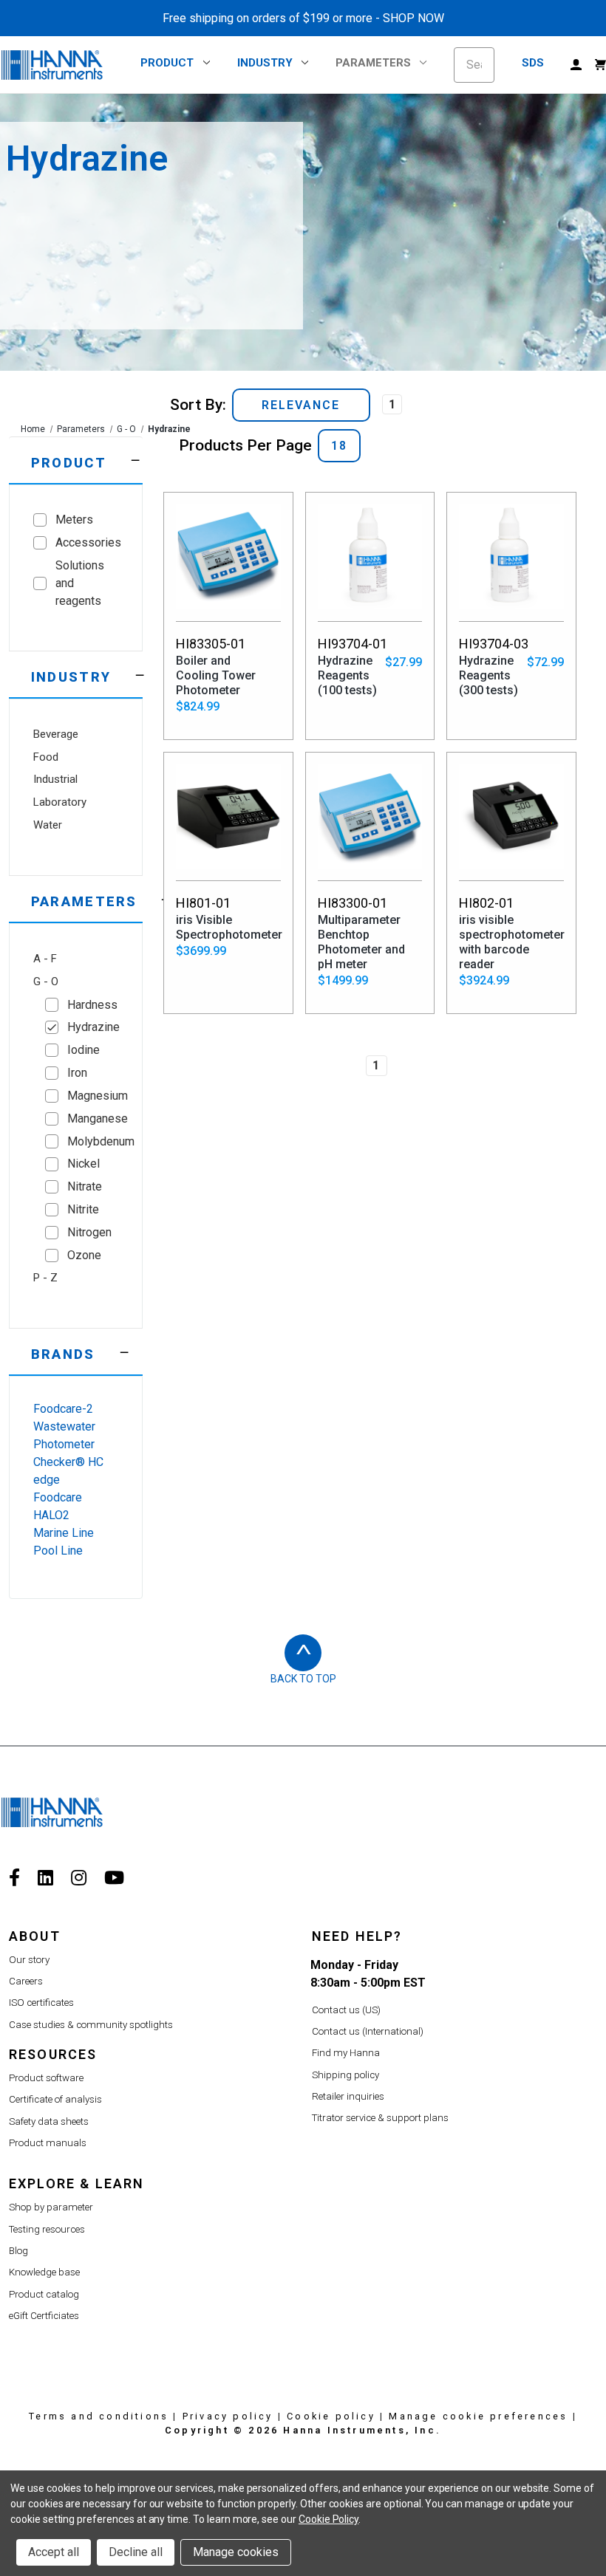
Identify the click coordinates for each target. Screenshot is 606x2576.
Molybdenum (93, 1141)
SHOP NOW (413, 18)
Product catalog (44, 2294)
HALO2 (51, 1515)
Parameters (373, 63)
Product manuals (48, 2143)
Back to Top (303, 1679)
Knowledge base (44, 2272)
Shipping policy (345, 2075)
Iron (77, 1073)
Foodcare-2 (63, 1409)
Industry (265, 63)
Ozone (84, 1255)
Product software (46, 2078)
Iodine (84, 1050)
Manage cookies (236, 2552)
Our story (29, 1960)
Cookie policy (331, 2416)
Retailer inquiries (348, 2096)
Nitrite (83, 1209)
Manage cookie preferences (478, 2416)
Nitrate (85, 1186)
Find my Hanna (346, 2053)
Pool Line (58, 1551)
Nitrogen (89, 1232)
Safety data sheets (49, 2121)
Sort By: (198, 405)
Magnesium (93, 1096)
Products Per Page (245, 445)
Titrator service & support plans (380, 2118)
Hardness (92, 1005)
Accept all (54, 2552)
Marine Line (64, 1533)
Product (167, 63)
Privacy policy (228, 2416)
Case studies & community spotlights (91, 2025)
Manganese (93, 1119)
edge (47, 1480)
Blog (18, 2251)
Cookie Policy (328, 2519)
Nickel (84, 1164)
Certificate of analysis (55, 2099)
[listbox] (301, 405)
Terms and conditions (99, 2416)
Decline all (136, 2552)
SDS (533, 63)
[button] (76, 460)
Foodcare (58, 1497)
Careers (26, 1981)
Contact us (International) (368, 2031)
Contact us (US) (346, 2010)
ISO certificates (41, 2003)
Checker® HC (68, 1462)
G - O (126, 429)
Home (33, 429)
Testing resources (47, 2229)
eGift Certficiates (44, 2316)
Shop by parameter (51, 2207)
